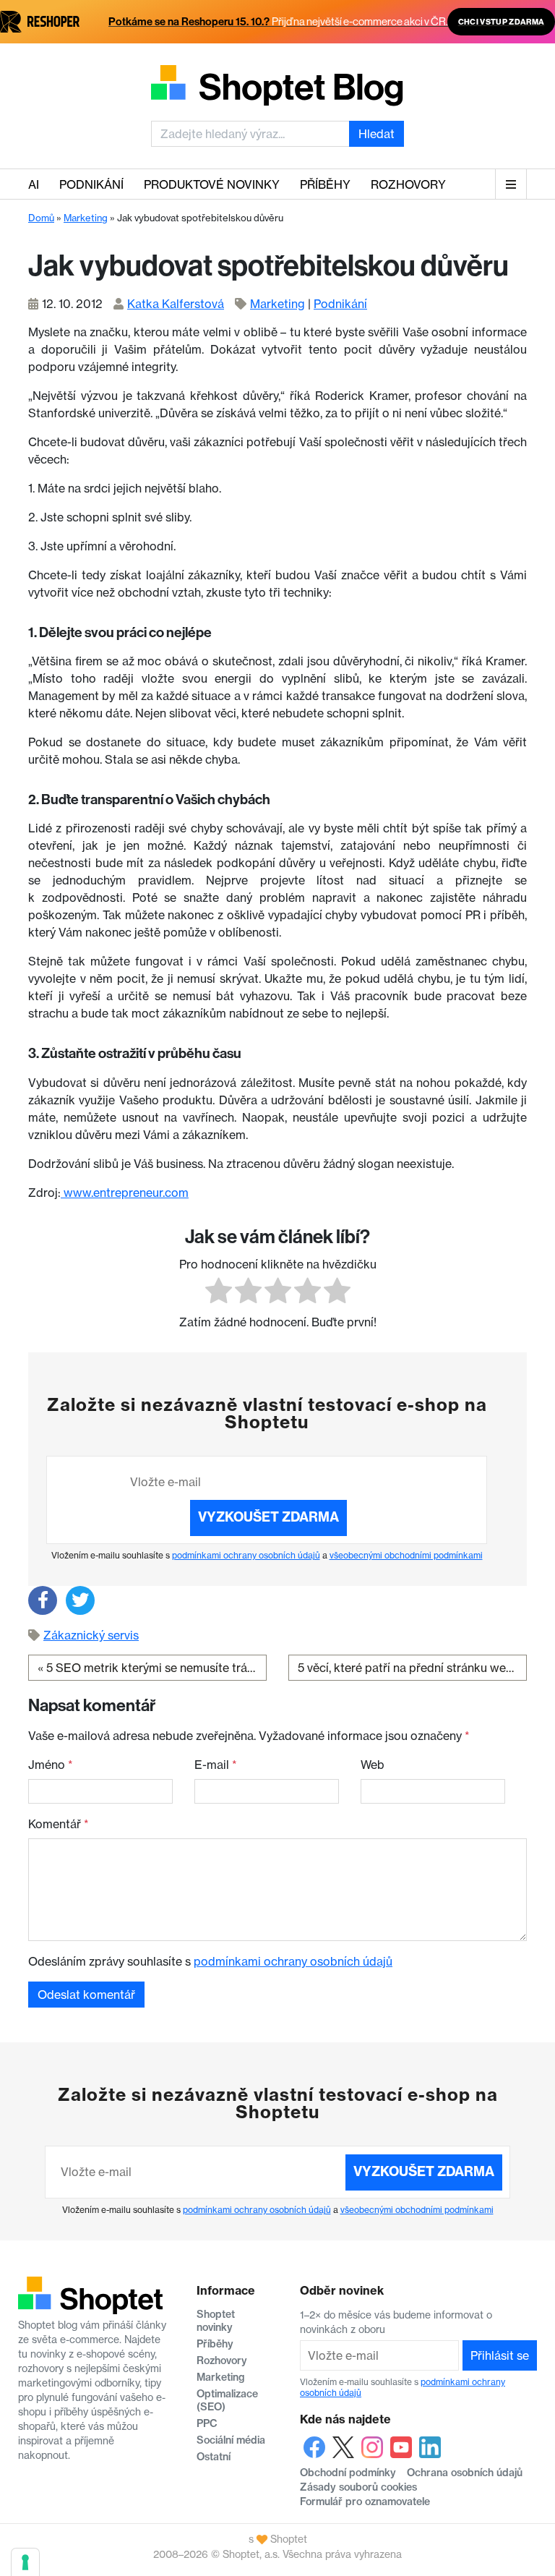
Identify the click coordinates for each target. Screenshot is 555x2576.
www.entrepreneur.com (125, 1193)
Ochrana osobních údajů (465, 2473)
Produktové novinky (212, 184)
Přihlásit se (500, 2355)
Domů (41, 218)
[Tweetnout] (80, 1600)
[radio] (219, 1293)
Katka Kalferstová (176, 304)
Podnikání (91, 184)
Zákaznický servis (91, 1635)
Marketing (86, 218)
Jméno (51, 1765)
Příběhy (325, 184)
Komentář (59, 1824)
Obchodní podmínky (348, 2473)
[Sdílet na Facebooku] (43, 1600)
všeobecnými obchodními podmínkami (406, 1555)
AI (34, 184)
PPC (207, 2423)
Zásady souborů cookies (358, 2487)
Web (373, 1765)
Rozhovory (408, 184)
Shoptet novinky (216, 2321)
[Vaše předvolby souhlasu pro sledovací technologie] (25, 2562)
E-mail (216, 1765)
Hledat (377, 134)
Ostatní (214, 2457)
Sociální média (231, 2440)
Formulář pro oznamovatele (365, 2502)
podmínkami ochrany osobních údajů (246, 1555)
